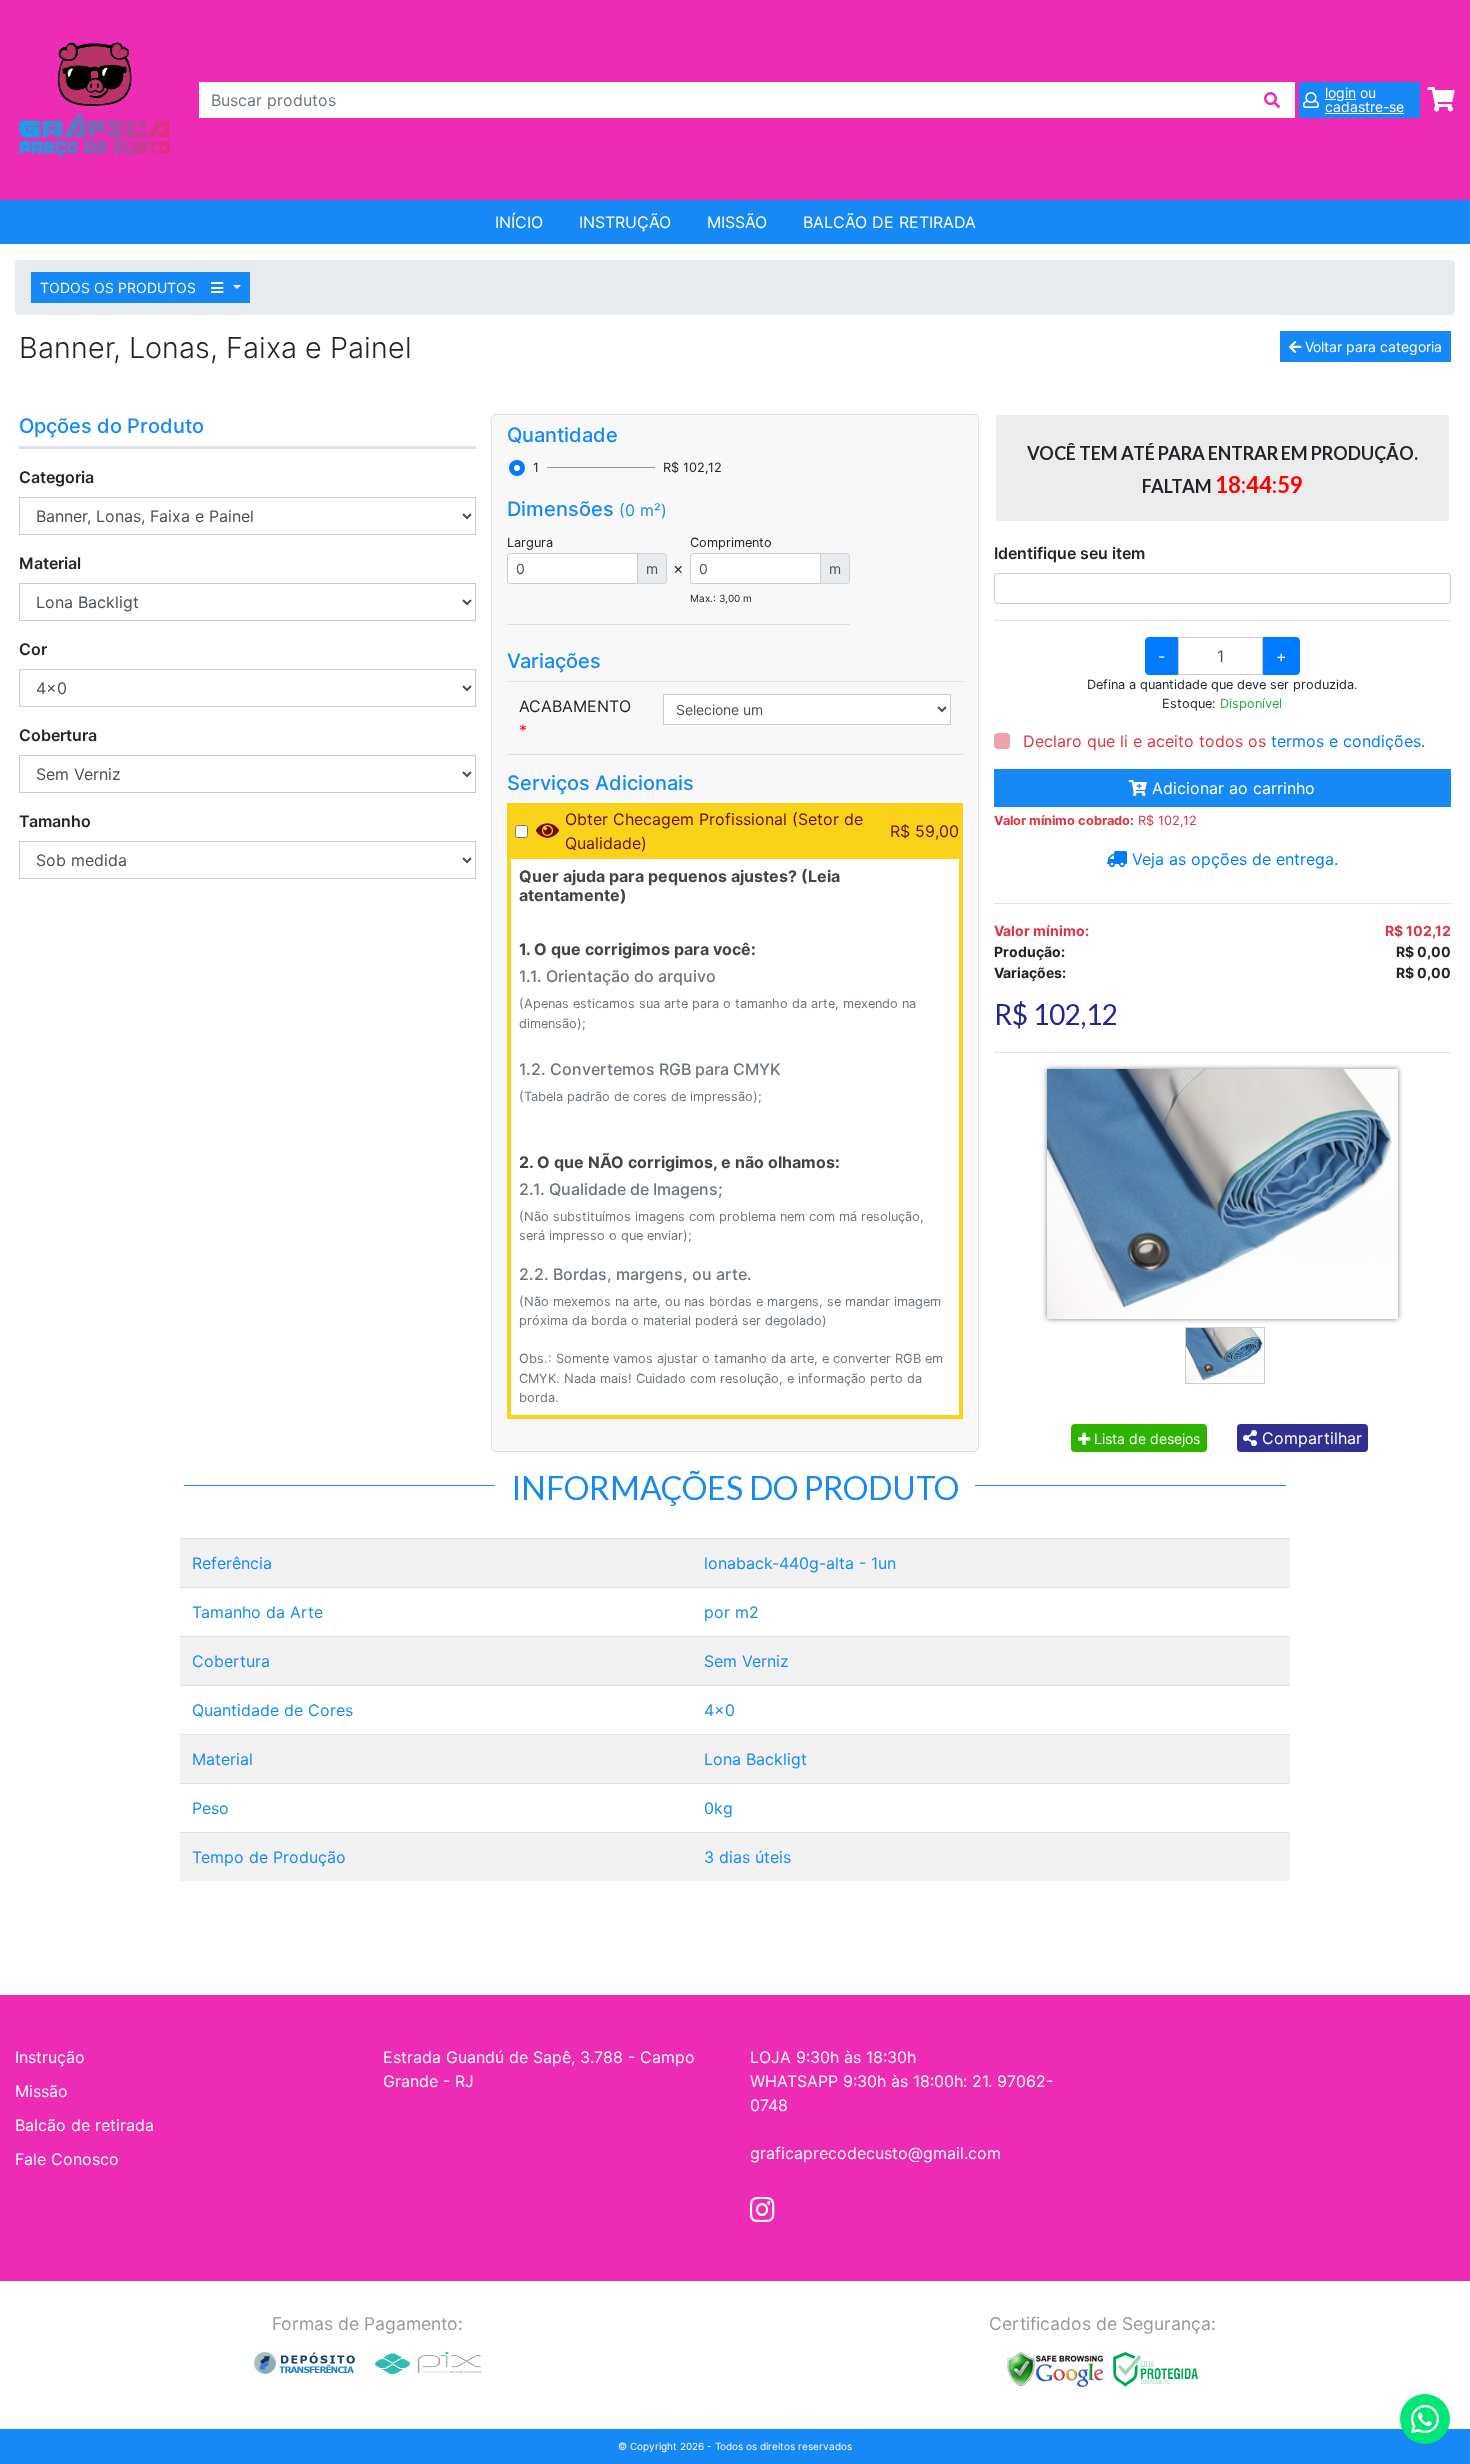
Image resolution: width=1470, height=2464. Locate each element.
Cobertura (58, 735)
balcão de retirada (889, 222)
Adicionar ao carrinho (1231, 788)
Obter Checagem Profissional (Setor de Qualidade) (714, 831)
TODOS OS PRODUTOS (120, 287)
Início (519, 222)
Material (50, 563)
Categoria (56, 477)
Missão (737, 222)
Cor (33, 649)
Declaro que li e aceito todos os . (1221, 741)
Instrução (625, 222)
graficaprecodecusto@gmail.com (875, 2153)
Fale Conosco (67, 2159)
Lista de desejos (1145, 1438)
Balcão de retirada (84, 2125)
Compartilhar (1309, 1438)
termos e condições (1346, 741)
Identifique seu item (1069, 553)
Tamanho (55, 821)
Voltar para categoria (1371, 346)
